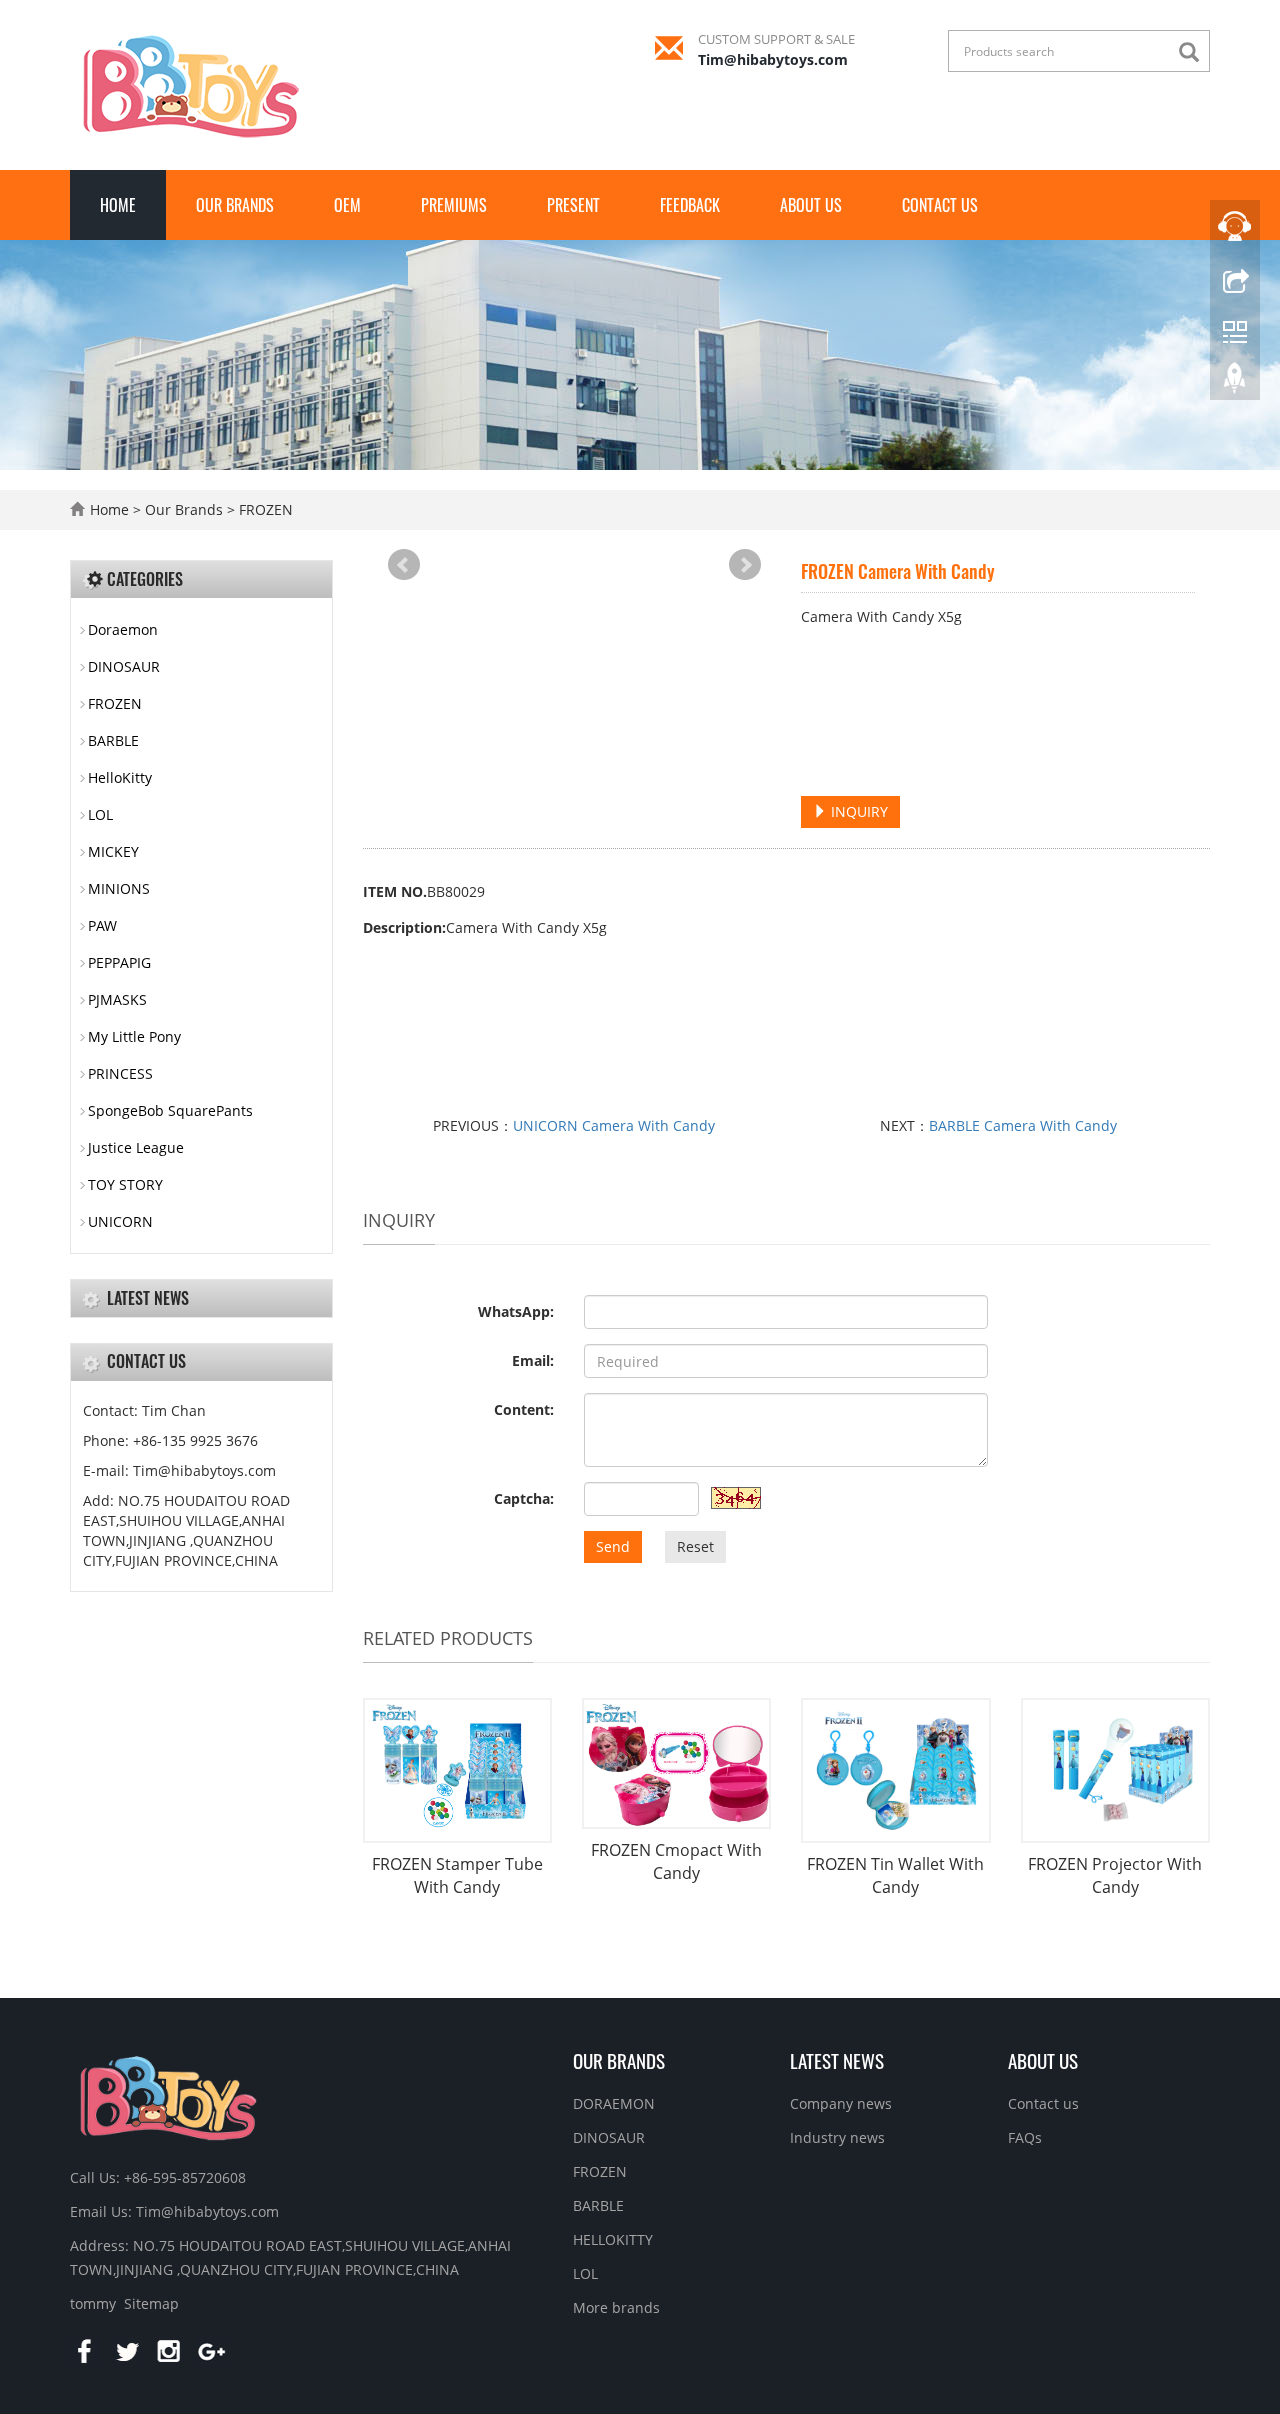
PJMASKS (117, 999)
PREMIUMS (454, 205)
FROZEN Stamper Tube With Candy (457, 1875)
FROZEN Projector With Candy (1115, 1875)
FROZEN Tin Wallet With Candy (895, 1875)
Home (118, 205)
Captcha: (524, 1498)
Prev (404, 565)
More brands (616, 2307)
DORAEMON (614, 2103)
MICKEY (113, 851)
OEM (347, 205)
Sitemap (151, 2303)
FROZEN (264, 509)
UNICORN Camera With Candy (614, 1125)
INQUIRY (857, 811)
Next (745, 565)
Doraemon (123, 629)
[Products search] (1194, 52)
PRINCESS (120, 1073)
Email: (533, 1360)
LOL (100, 814)
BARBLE (113, 740)
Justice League (136, 1147)
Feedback (690, 205)
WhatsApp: (516, 1311)
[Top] (1235, 383)
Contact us (940, 205)
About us (811, 205)
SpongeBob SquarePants (170, 1110)
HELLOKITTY (613, 2239)
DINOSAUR (124, 666)
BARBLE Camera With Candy (1023, 1125)
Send (613, 1546)
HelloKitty (120, 777)
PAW (102, 925)
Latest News (837, 2060)
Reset (695, 1546)
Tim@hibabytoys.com (773, 59)
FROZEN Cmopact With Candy (676, 1861)
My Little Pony (134, 1036)
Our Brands (235, 205)
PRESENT (573, 205)
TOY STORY (125, 1184)
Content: (524, 1409)
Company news (841, 2103)
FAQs (1025, 2137)
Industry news (837, 2137)
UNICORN (120, 1221)
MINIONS (119, 888)
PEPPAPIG (119, 962)
